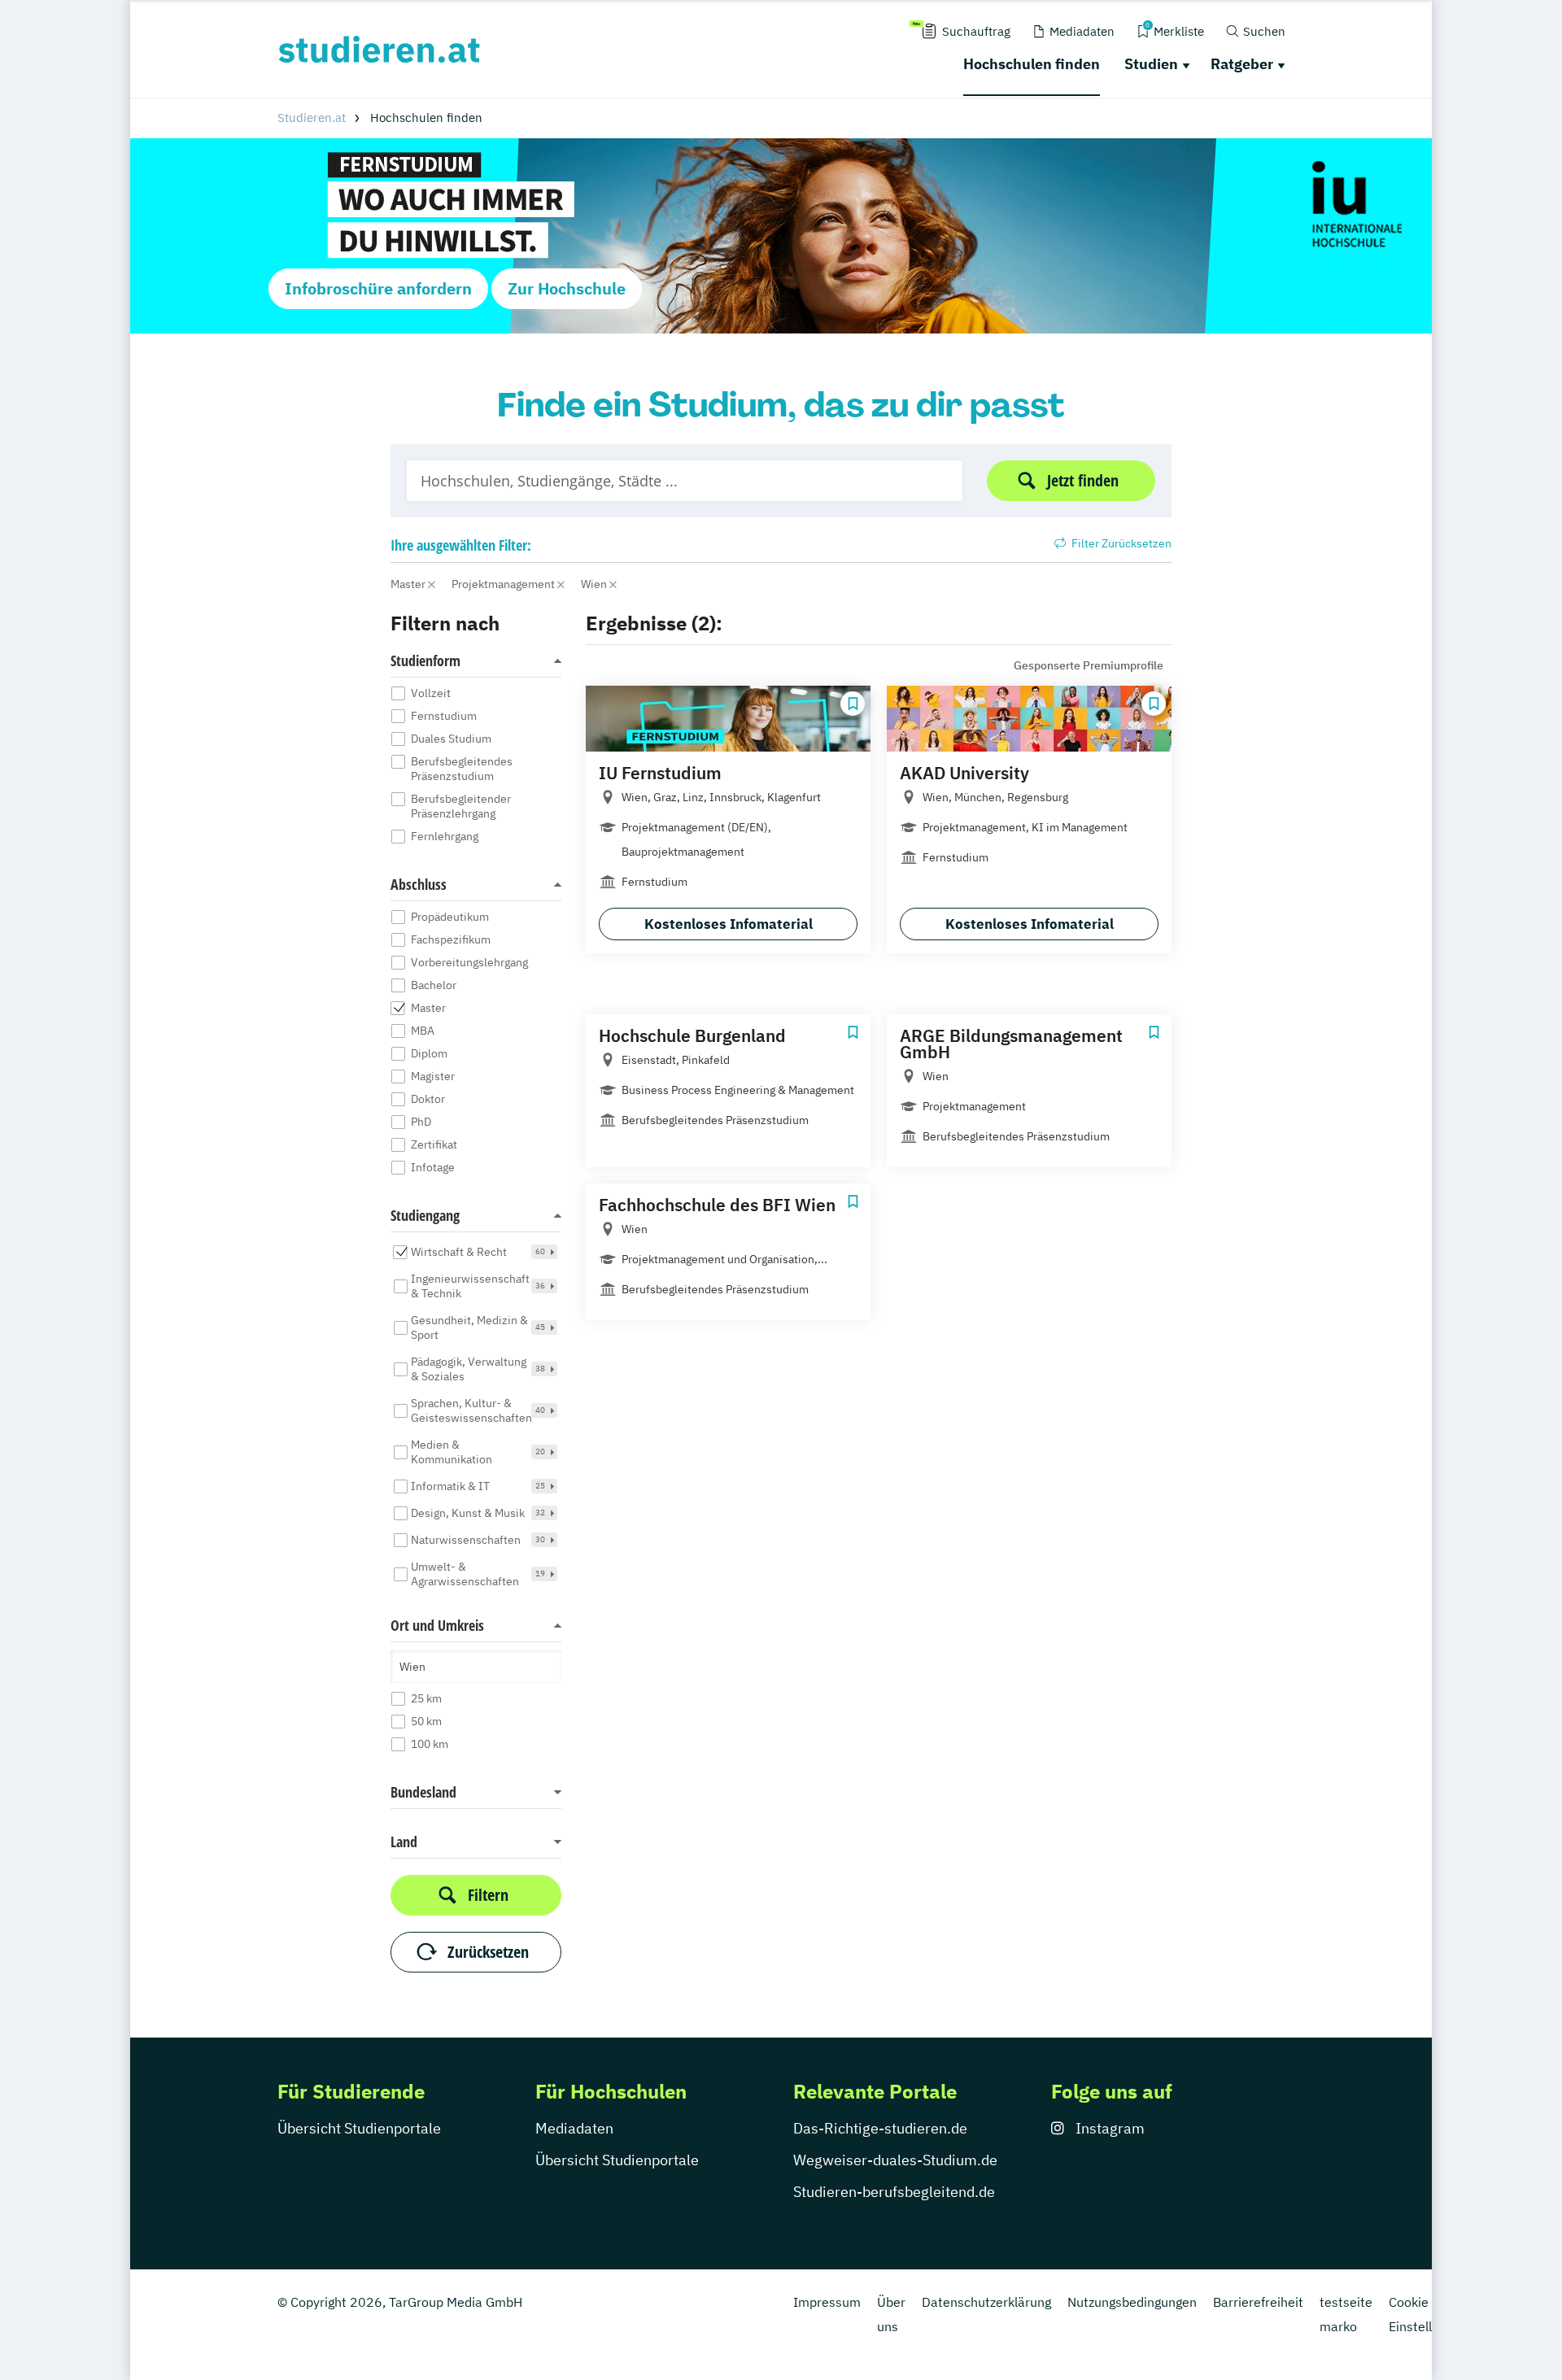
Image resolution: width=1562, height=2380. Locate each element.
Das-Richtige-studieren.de (880, 2128)
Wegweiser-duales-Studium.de (895, 2160)
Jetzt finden (1083, 480)
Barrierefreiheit (1258, 2302)
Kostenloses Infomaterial (729, 924)
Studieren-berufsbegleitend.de (894, 2192)
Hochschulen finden (1032, 64)
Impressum (827, 2302)
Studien (1151, 64)
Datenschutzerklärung (986, 2302)
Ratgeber (1242, 64)
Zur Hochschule (567, 288)
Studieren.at (312, 118)
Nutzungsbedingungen (1132, 2302)
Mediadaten (574, 2128)
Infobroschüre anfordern (378, 288)
